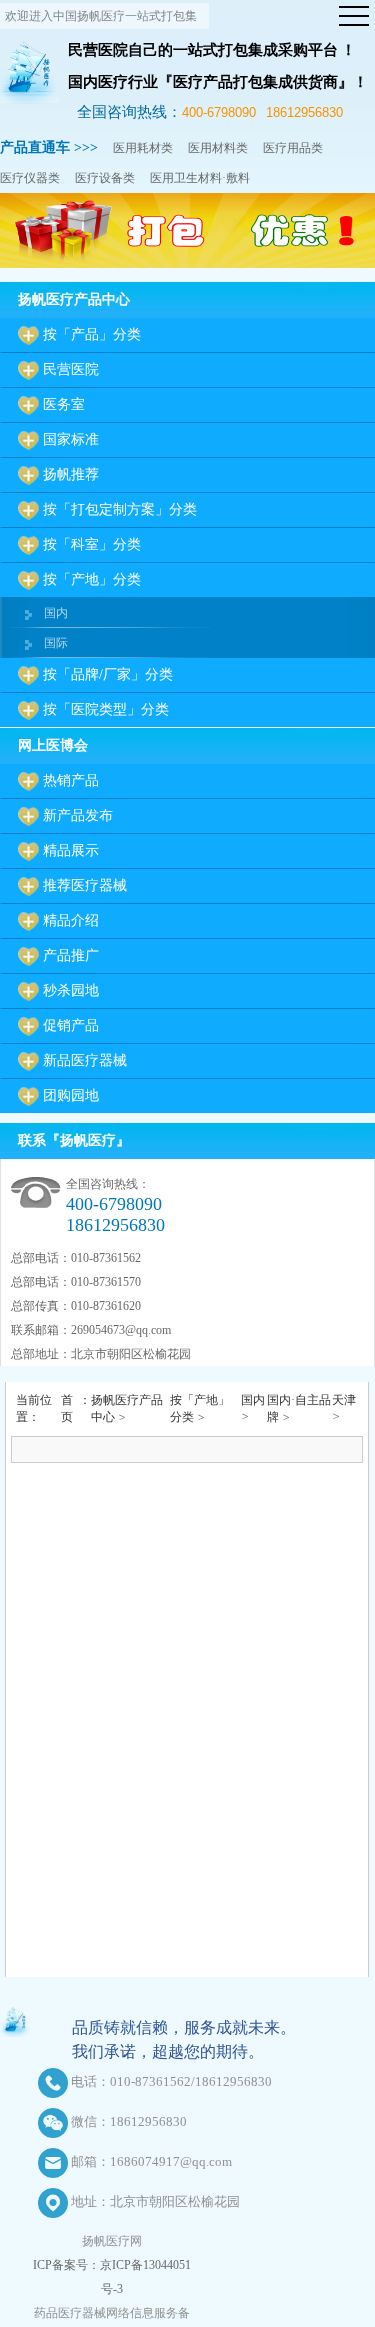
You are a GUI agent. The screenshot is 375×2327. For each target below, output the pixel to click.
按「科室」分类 (92, 544)
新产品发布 (78, 815)
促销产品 (71, 1025)
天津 (344, 1400)
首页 (67, 1408)
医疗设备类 (105, 178)
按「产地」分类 (92, 579)
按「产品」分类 (92, 334)
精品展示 (71, 850)
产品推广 (71, 955)
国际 (56, 643)
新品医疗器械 (85, 1060)
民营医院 (71, 369)
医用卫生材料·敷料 (200, 178)
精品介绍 (71, 920)
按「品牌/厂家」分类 (108, 674)
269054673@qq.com (121, 1330)
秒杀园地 (71, 990)
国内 (56, 613)
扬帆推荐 (71, 474)
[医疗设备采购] (187, 264)
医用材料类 (218, 148)
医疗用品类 (293, 148)
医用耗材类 (143, 148)
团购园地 (71, 1095)
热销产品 (71, 780)
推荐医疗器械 (85, 885)
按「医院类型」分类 (106, 709)
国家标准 (71, 439)
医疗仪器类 (30, 178)
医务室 (64, 404)
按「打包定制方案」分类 (120, 509)
